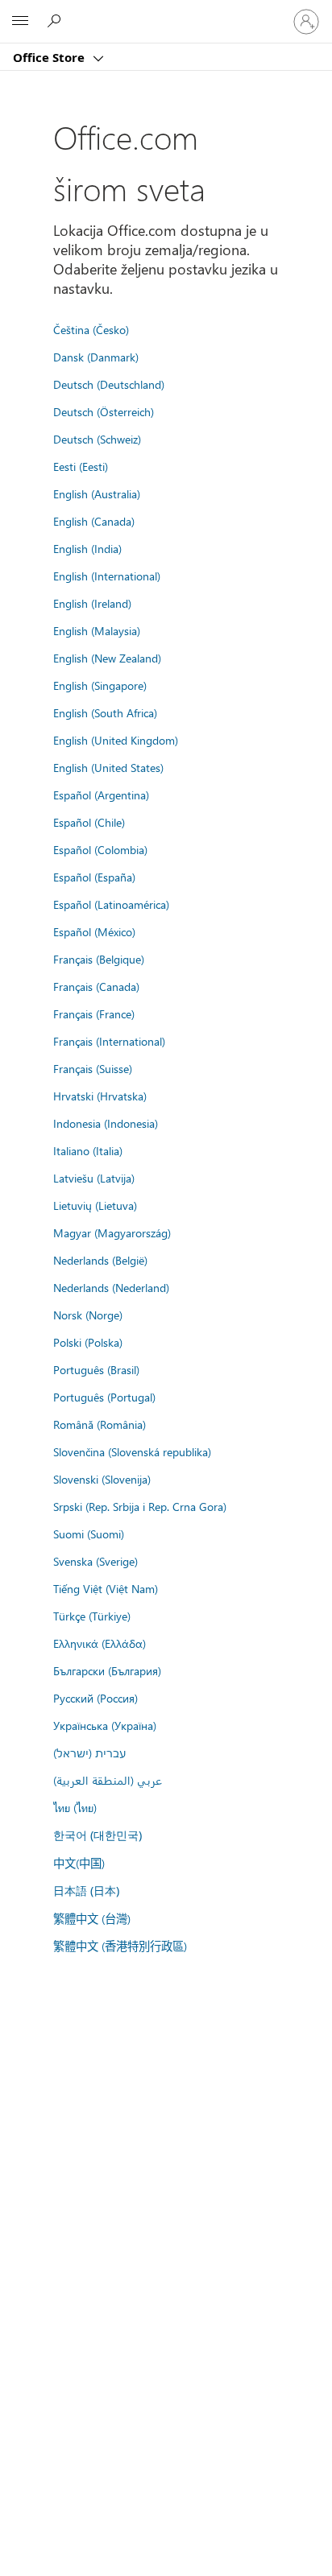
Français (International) (109, 1041)
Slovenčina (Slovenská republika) (132, 1451)
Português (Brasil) (96, 1369)
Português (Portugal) (104, 1397)
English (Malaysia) (97, 630)
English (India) (87, 548)
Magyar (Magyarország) (112, 1232)
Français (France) (94, 1013)
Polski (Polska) (88, 1342)
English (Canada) (94, 521)
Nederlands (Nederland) (111, 1287)
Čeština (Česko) (91, 329)
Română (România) (100, 1424)
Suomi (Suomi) (89, 1534)
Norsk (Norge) (88, 1315)
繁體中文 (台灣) (92, 1918)
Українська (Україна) (105, 1725)
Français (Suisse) (93, 1068)
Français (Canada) (96, 986)
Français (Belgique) (99, 959)
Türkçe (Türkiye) (92, 1616)
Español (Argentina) (101, 795)
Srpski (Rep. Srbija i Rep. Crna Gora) (140, 1506)
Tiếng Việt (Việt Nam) (106, 1588)
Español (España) (94, 877)
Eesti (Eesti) (81, 466)
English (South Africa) (105, 712)
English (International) (107, 576)
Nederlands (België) (100, 1260)
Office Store (50, 57)
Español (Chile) (89, 822)
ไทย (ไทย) (75, 1807)
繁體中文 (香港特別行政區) (120, 1946)
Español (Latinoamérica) (111, 904)
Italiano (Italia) (88, 1150)
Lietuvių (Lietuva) (95, 1205)
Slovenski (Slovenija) (102, 1479)
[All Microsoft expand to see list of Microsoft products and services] (20, 22)
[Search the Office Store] (56, 21)
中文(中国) (79, 1863)
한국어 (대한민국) (98, 1835)
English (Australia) (97, 493)
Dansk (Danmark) (96, 357)
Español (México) (94, 931)
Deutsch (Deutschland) (109, 384)
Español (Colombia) (100, 849)
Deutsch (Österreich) (104, 411)
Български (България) (107, 1670)
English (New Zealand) (107, 658)
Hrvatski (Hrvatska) (100, 1096)
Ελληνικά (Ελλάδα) (100, 1643)
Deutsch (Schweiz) (97, 439)
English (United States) (108, 767)
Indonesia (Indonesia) (106, 1123)
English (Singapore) (100, 685)
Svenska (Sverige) (95, 1561)
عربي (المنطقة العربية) (108, 1780)
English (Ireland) (92, 603)
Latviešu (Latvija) (94, 1178)
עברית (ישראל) (89, 1752)
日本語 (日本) (86, 1891)
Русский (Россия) (95, 1698)
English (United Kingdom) (116, 740)
